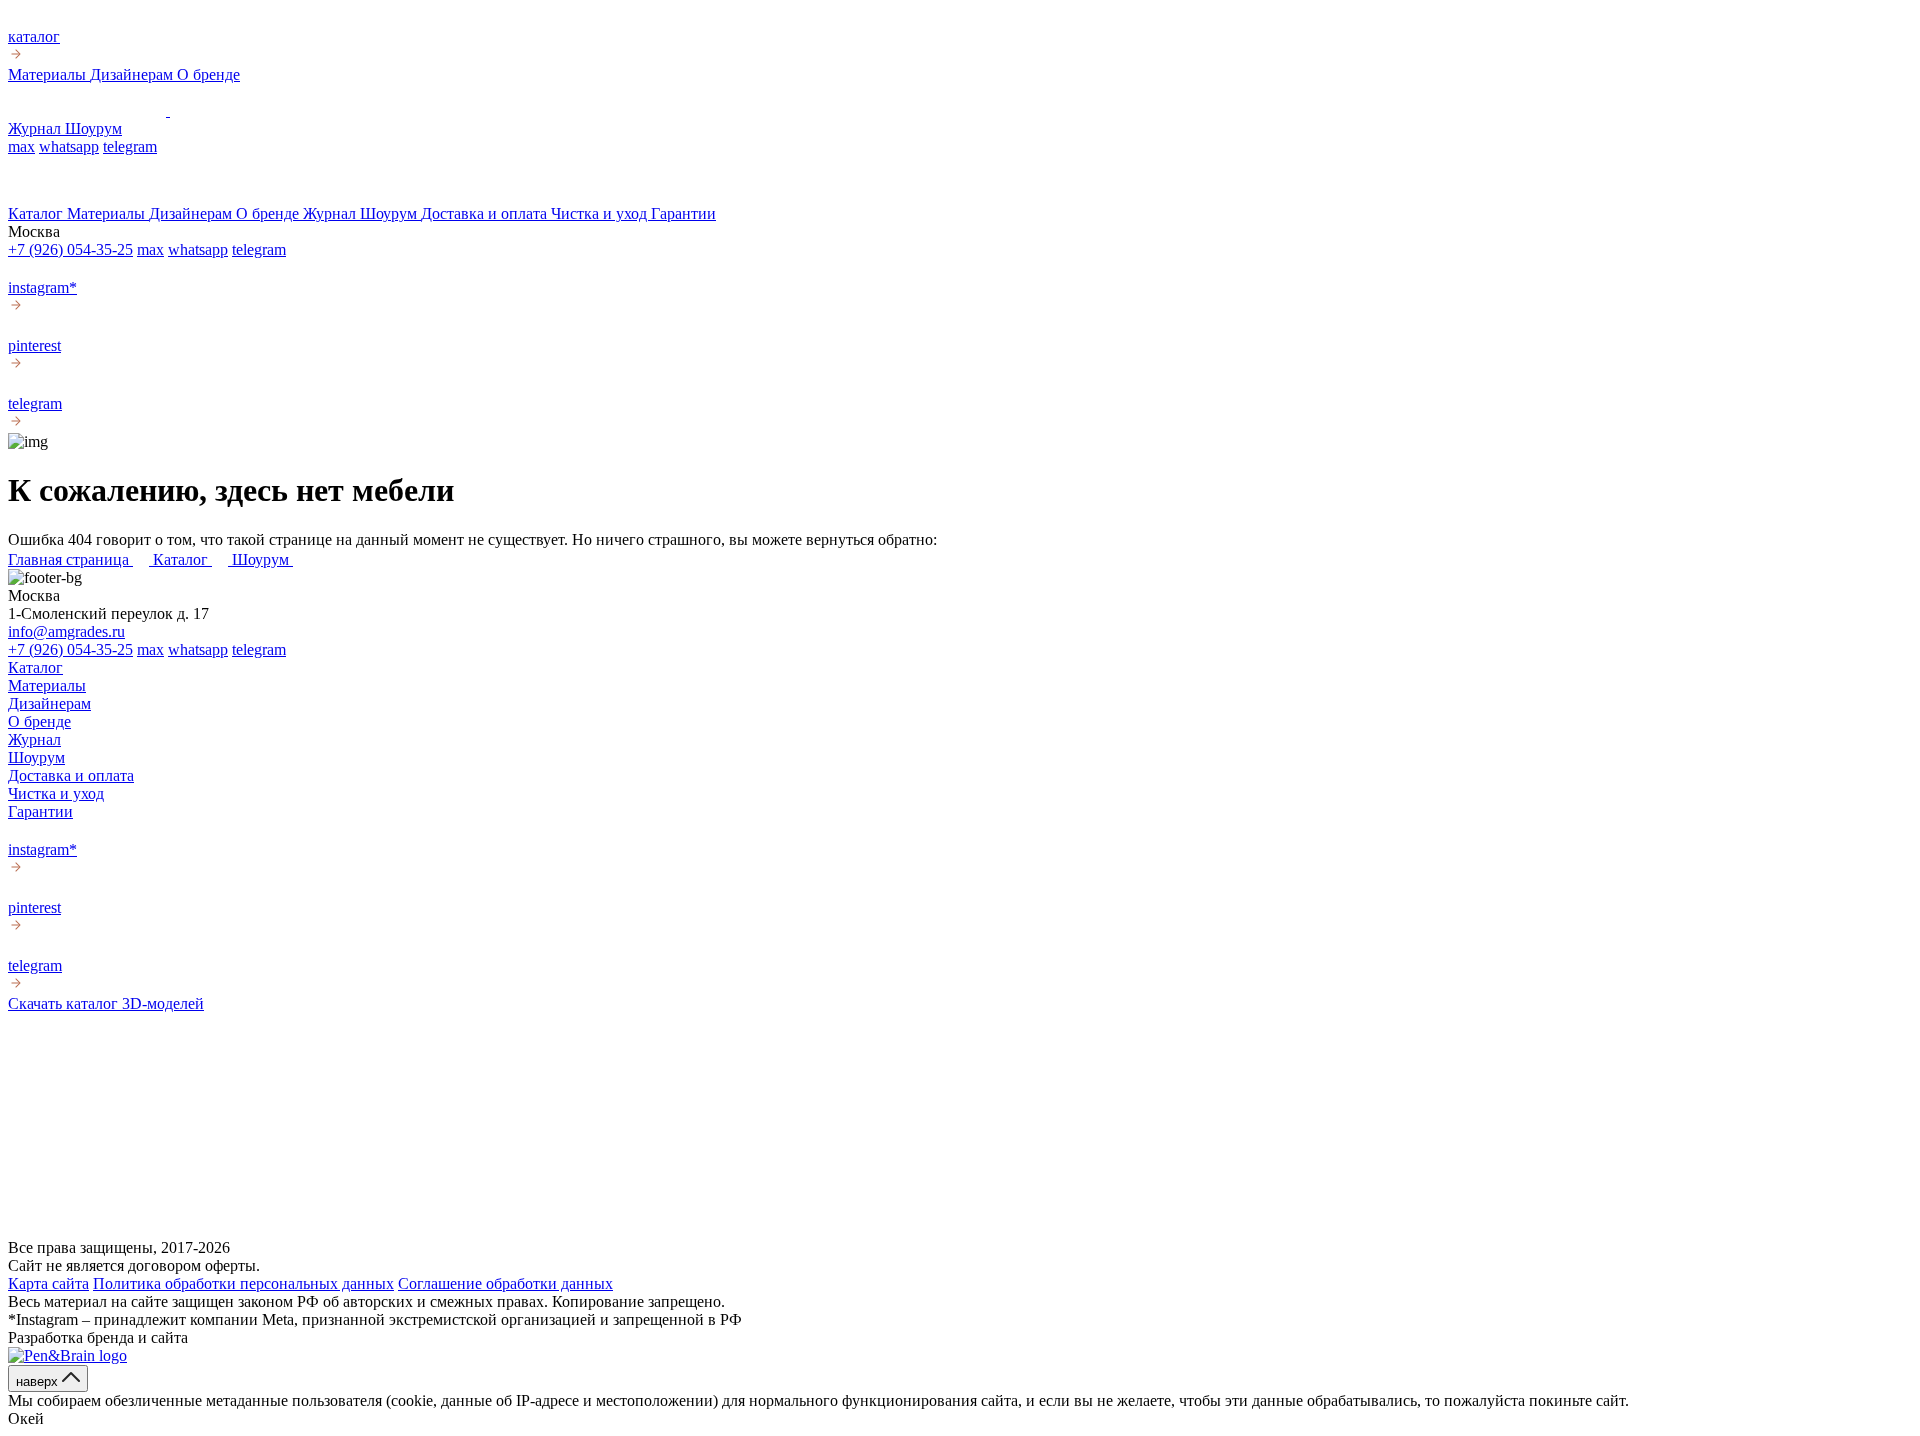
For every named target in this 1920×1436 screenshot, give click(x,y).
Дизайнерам (133, 74)
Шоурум (93, 128)
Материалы (49, 74)
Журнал (36, 128)
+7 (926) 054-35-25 (70, 249)
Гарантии (683, 213)
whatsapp (69, 146)
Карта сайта (48, 1283)
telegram (130, 146)
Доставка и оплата (486, 213)
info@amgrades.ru (66, 631)
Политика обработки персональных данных (243, 1283)
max (21, 146)
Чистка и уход (601, 213)
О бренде (208, 74)
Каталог (37, 213)
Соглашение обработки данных (505, 1283)
